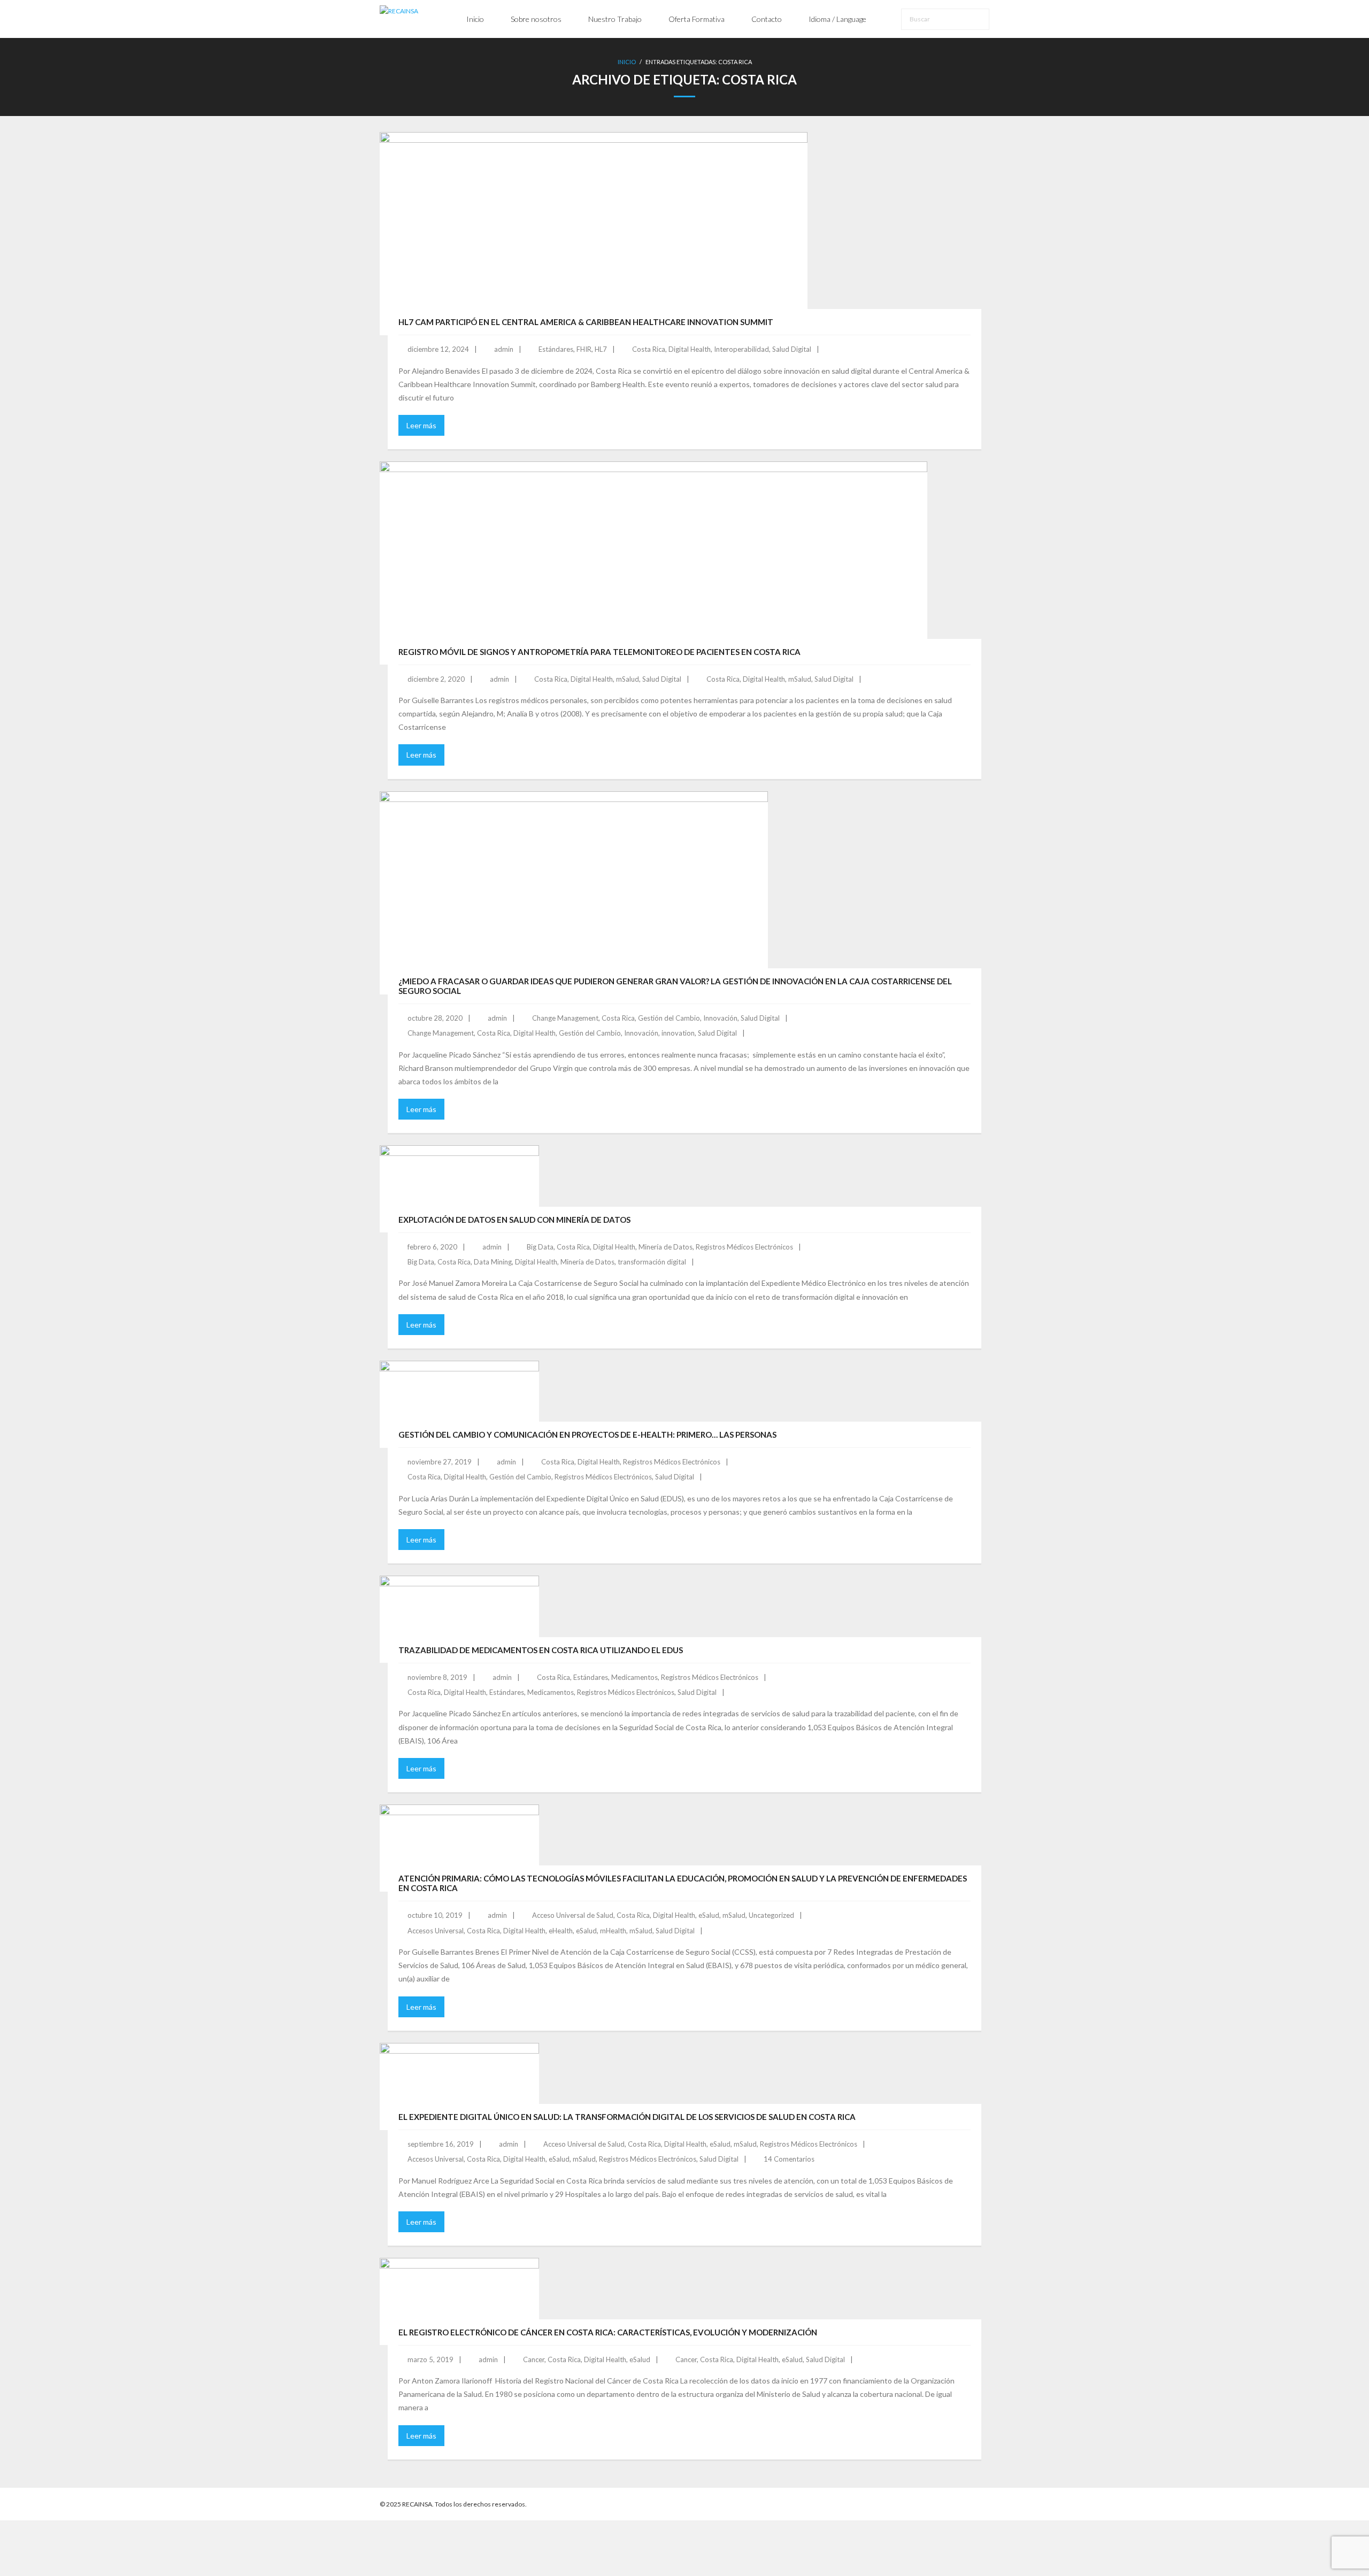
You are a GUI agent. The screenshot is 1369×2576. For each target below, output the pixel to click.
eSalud (709, 1915)
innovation (678, 1033)
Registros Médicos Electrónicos (744, 1247)
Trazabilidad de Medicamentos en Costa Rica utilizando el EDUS (541, 1650)
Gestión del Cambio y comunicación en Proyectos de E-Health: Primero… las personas (587, 1434)
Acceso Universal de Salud (573, 1915)
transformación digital (652, 1262)
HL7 (601, 349)
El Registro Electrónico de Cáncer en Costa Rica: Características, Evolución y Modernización (608, 2332)
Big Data (540, 1247)
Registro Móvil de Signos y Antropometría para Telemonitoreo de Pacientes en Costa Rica (599, 652)
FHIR (584, 349)
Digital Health (690, 349)
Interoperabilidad (741, 349)
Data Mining (493, 1262)
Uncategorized (771, 1915)
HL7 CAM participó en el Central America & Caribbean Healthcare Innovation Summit (586, 322)
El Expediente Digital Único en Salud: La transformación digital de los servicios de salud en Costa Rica (627, 2117)
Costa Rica (649, 349)
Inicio (627, 62)
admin (504, 349)
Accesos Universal (436, 1931)
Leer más (421, 425)
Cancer (534, 2359)
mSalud (628, 679)
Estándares (556, 349)
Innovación (720, 1018)
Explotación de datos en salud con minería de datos (514, 1220)
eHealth (561, 1931)
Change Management (565, 1018)
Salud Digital (792, 349)
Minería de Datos (666, 1247)
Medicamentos (634, 1677)
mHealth (613, 1931)
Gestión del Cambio (669, 1018)
